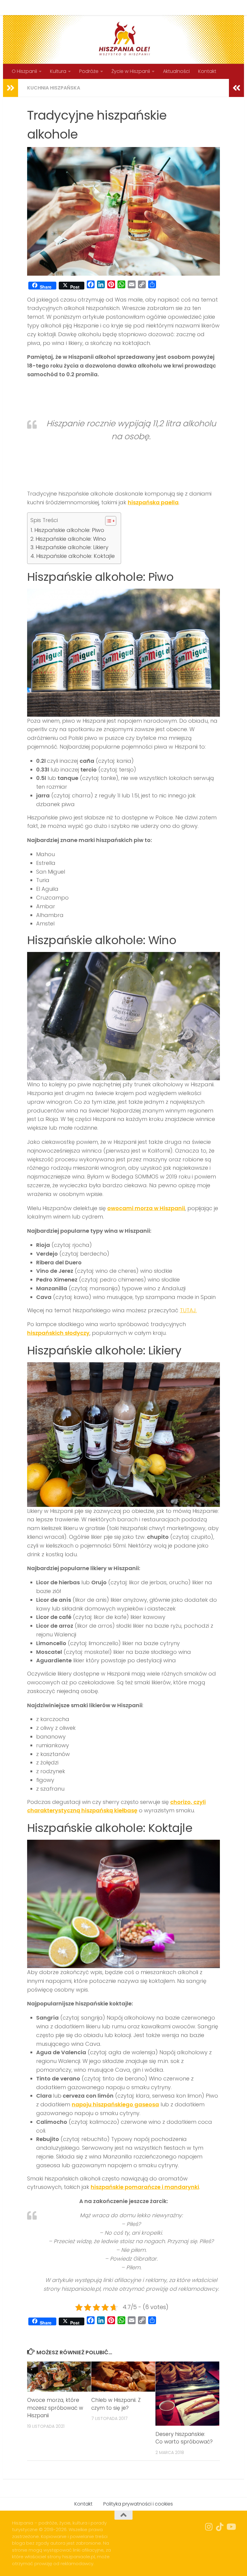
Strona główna (25, 7)
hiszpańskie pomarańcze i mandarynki (145, 2187)
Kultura (58, 71)
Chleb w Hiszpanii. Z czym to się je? (116, 2404)
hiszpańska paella (153, 502)
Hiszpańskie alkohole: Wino (71, 539)
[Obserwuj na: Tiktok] (220, 2527)
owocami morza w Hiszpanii (146, 1208)
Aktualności (176, 71)
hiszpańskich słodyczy (58, 1333)
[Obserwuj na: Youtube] (231, 2527)
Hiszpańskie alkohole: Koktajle (75, 556)
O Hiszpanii (24, 71)
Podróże (89, 71)
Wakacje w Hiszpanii (178, 7)
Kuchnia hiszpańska (54, 88)
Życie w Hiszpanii (131, 71)
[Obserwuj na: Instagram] (209, 2527)
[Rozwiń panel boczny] (11, 88)
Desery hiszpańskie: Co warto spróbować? (184, 2438)
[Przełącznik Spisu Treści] (108, 521)
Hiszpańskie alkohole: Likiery (72, 547)
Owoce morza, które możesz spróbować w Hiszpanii (55, 2408)
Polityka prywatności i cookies (112, 7)
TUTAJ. (188, 1310)
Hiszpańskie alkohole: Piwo (69, 530)
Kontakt (60, 7)
